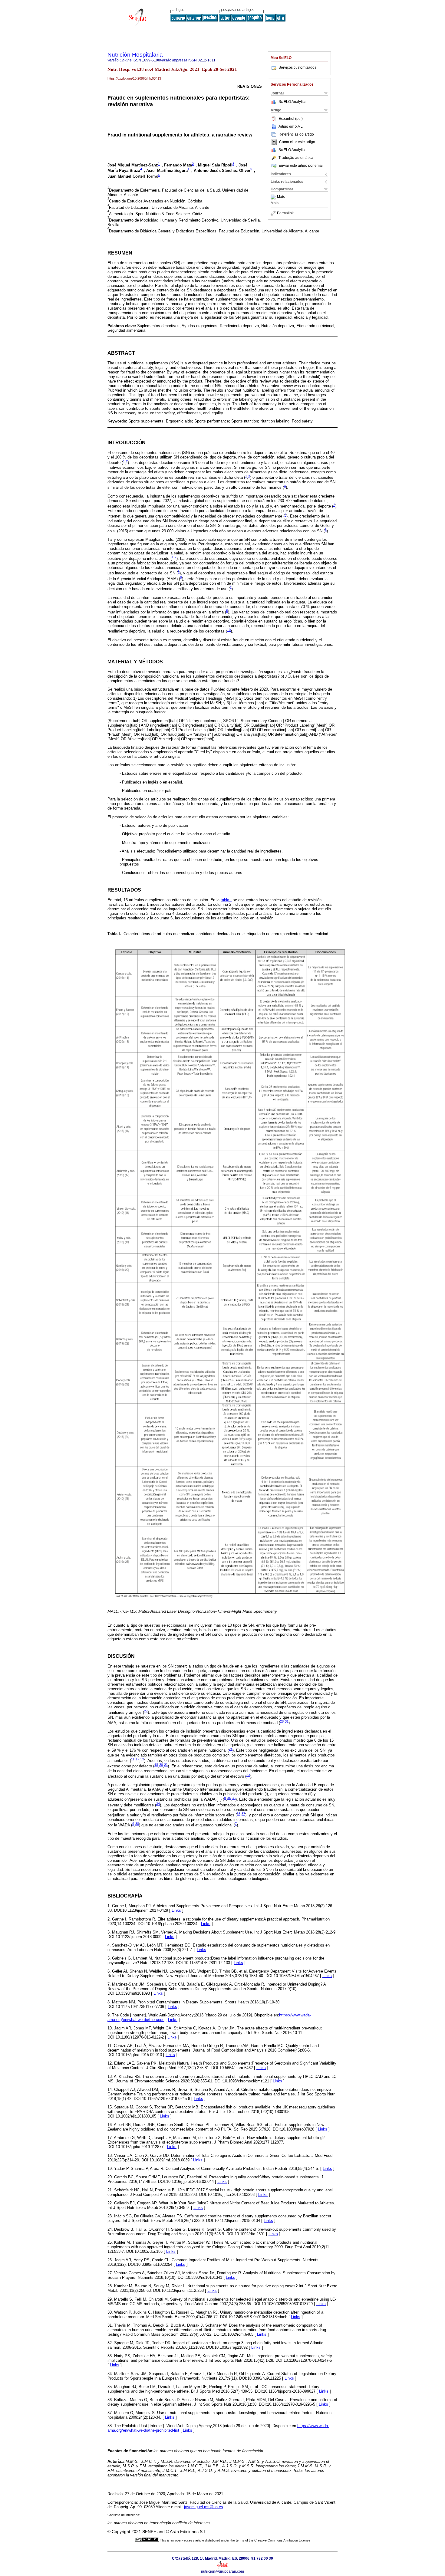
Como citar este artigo (297, 142)
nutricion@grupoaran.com (222, 2571)
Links (176, 1910)
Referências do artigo (296, 134)
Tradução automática (296, 158)
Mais (281, 197)
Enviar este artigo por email (301, 166)
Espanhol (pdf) (291, 119)
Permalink (285, 213)
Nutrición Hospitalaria (135, 55)
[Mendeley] (274, 197)
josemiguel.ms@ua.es (204, 2507)
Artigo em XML (291, 126)
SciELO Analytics (292, 102)
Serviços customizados (297, 67)
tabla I (226, 900)
